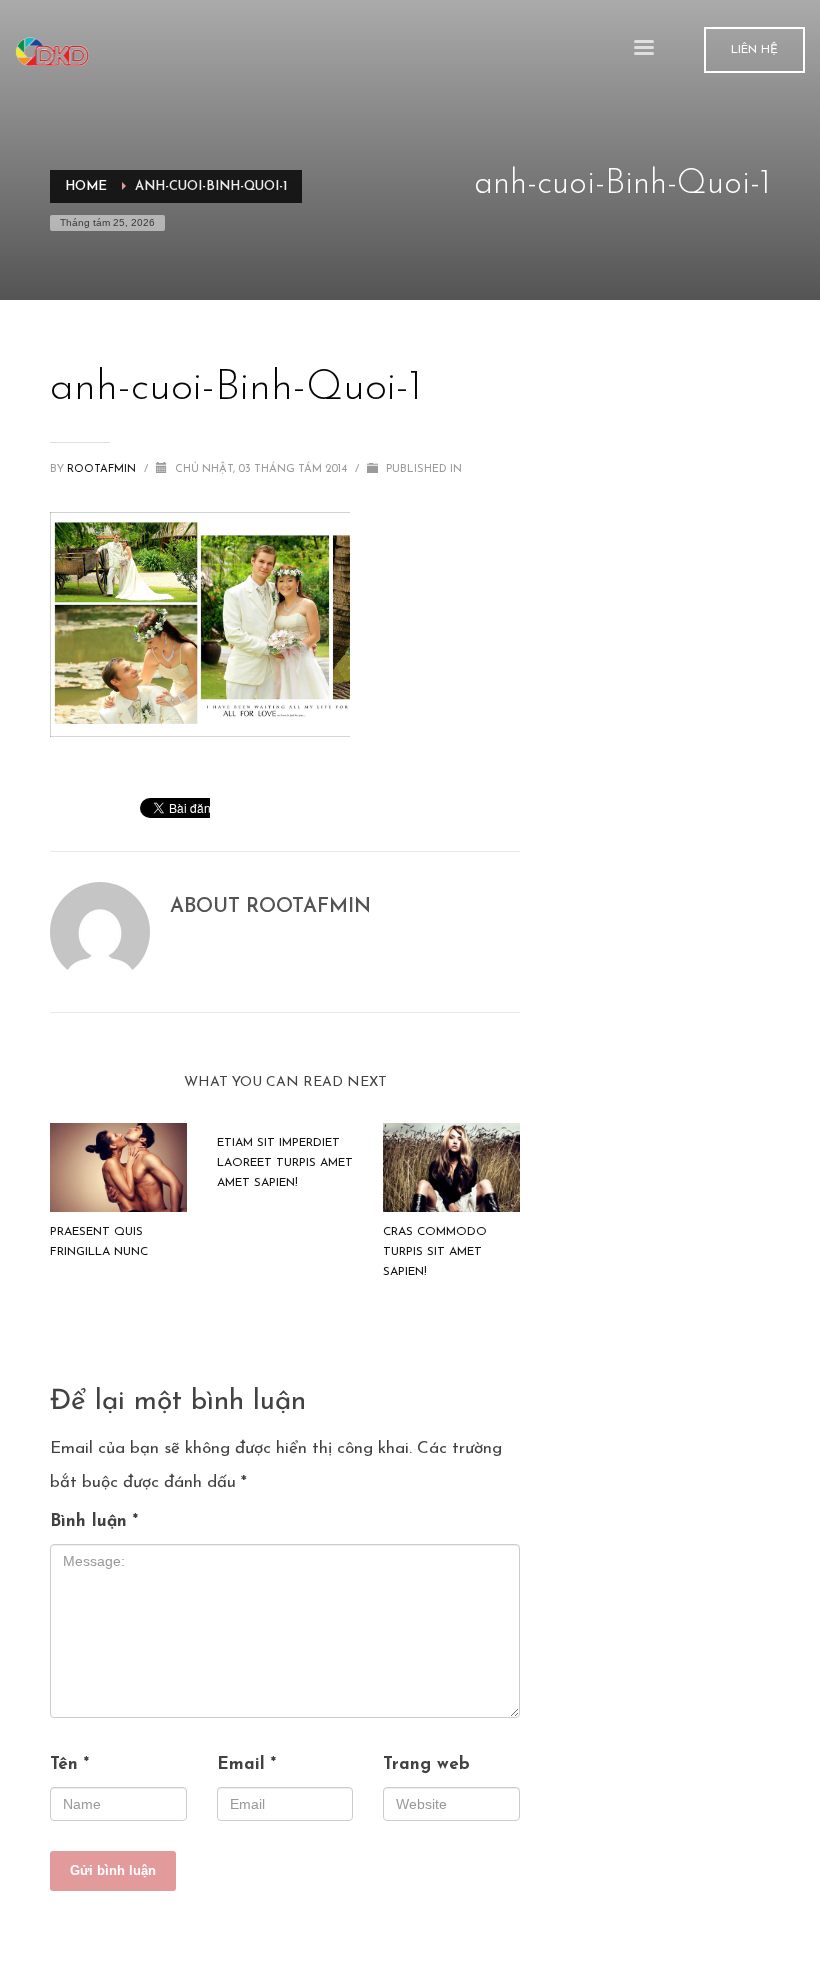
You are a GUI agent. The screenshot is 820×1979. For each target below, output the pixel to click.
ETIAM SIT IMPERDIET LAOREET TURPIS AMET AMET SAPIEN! (285, 1163)
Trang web (426, 1764)
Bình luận (94, 1521)
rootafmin (103, 469)
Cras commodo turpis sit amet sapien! (435, 1252)
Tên (69, 1764)
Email (246, 1764)
